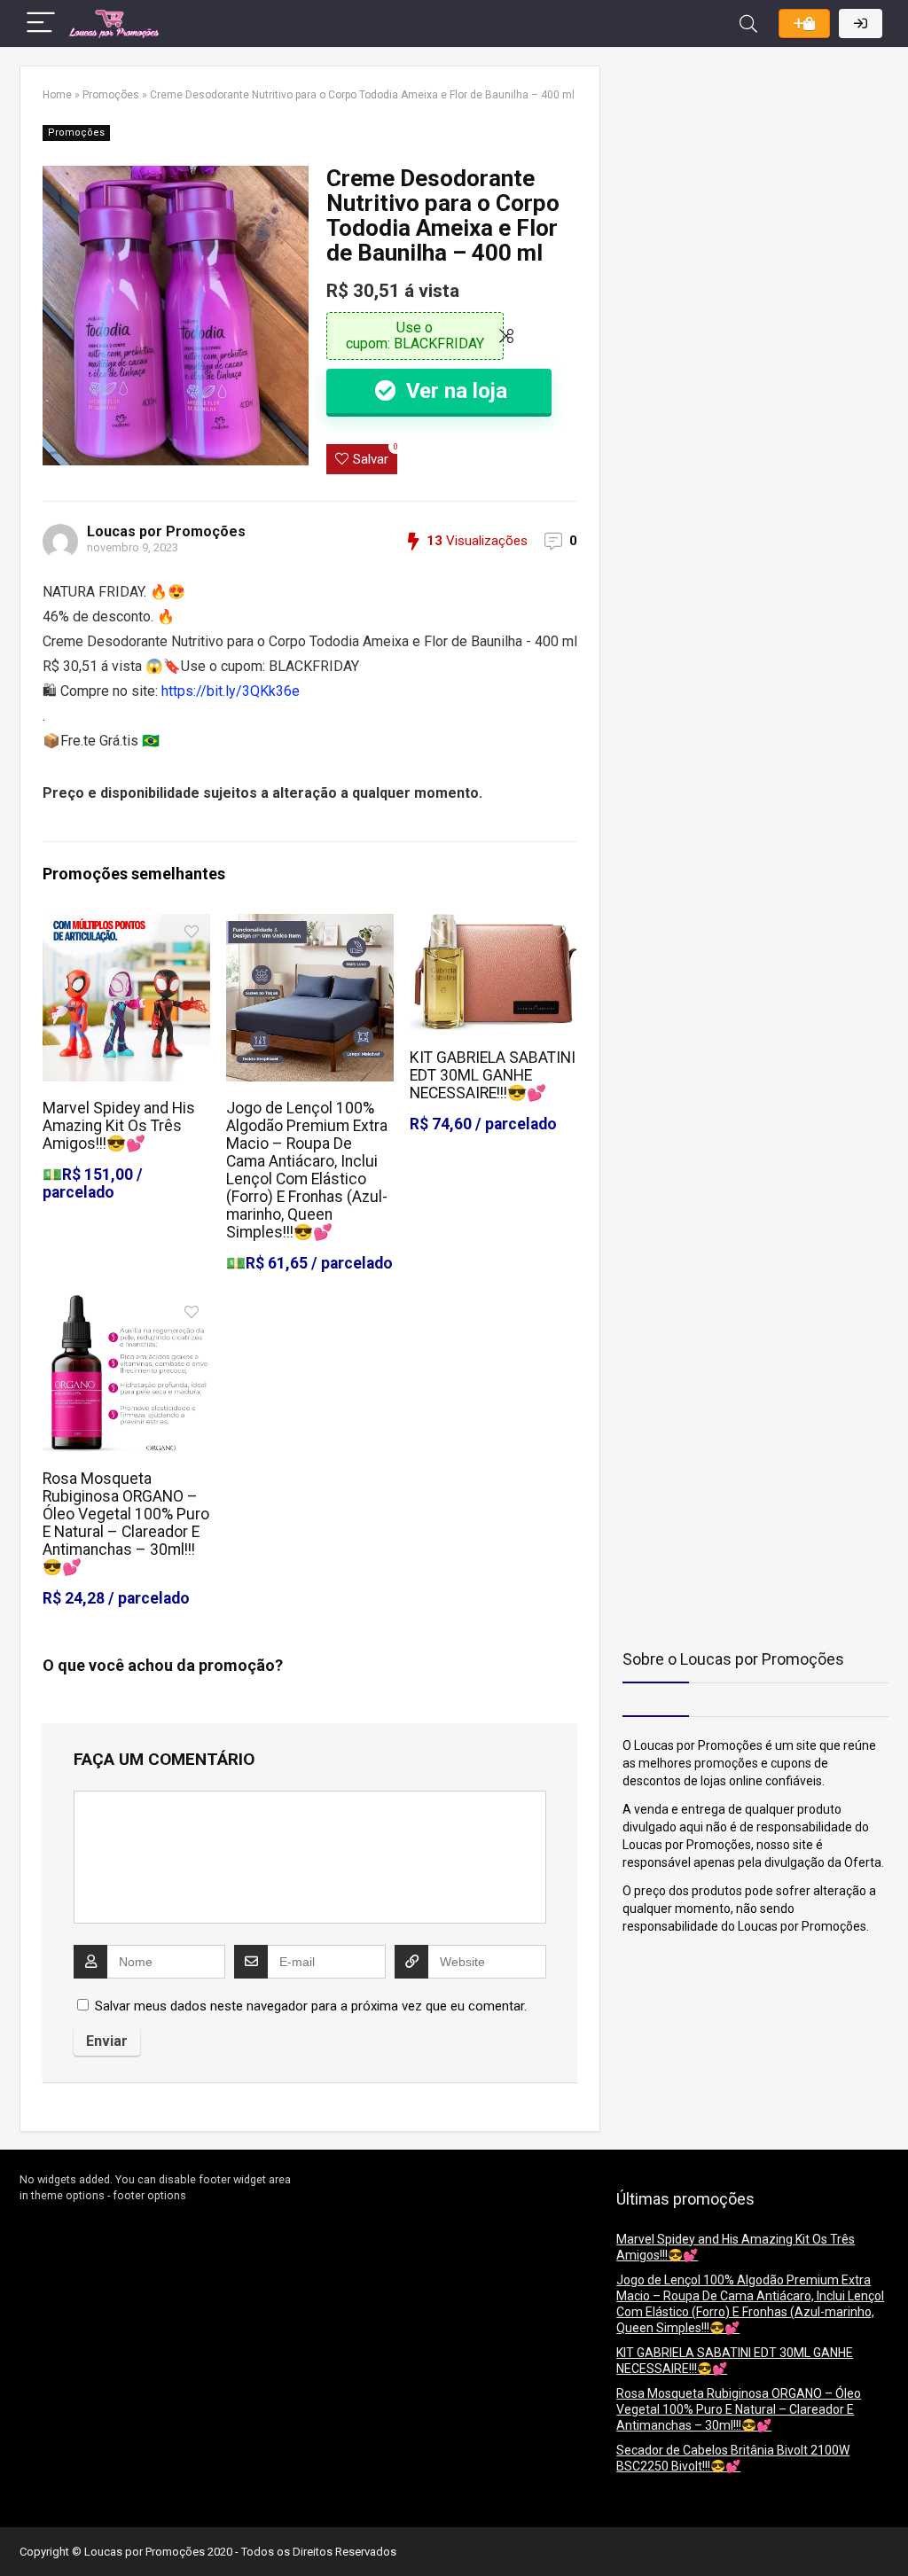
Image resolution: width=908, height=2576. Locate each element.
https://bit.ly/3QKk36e (231, 691)
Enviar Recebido (804, 23)
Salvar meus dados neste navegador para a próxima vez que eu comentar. (311, 2006)
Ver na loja (454, 391)
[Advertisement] (733, 176)
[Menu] (41, 23)
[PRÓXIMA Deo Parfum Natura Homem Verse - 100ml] (890, 2532)
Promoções (111, 95)
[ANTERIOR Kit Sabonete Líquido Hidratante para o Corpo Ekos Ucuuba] (18, 2532)
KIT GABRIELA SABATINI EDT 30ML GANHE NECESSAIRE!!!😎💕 (493, 1075)
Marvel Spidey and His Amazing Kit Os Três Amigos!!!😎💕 (119, 1126)
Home (57, 95)
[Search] (748, 23)
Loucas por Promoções (166, 531)
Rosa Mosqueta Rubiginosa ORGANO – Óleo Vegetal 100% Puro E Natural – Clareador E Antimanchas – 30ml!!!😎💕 (126, 1523)
